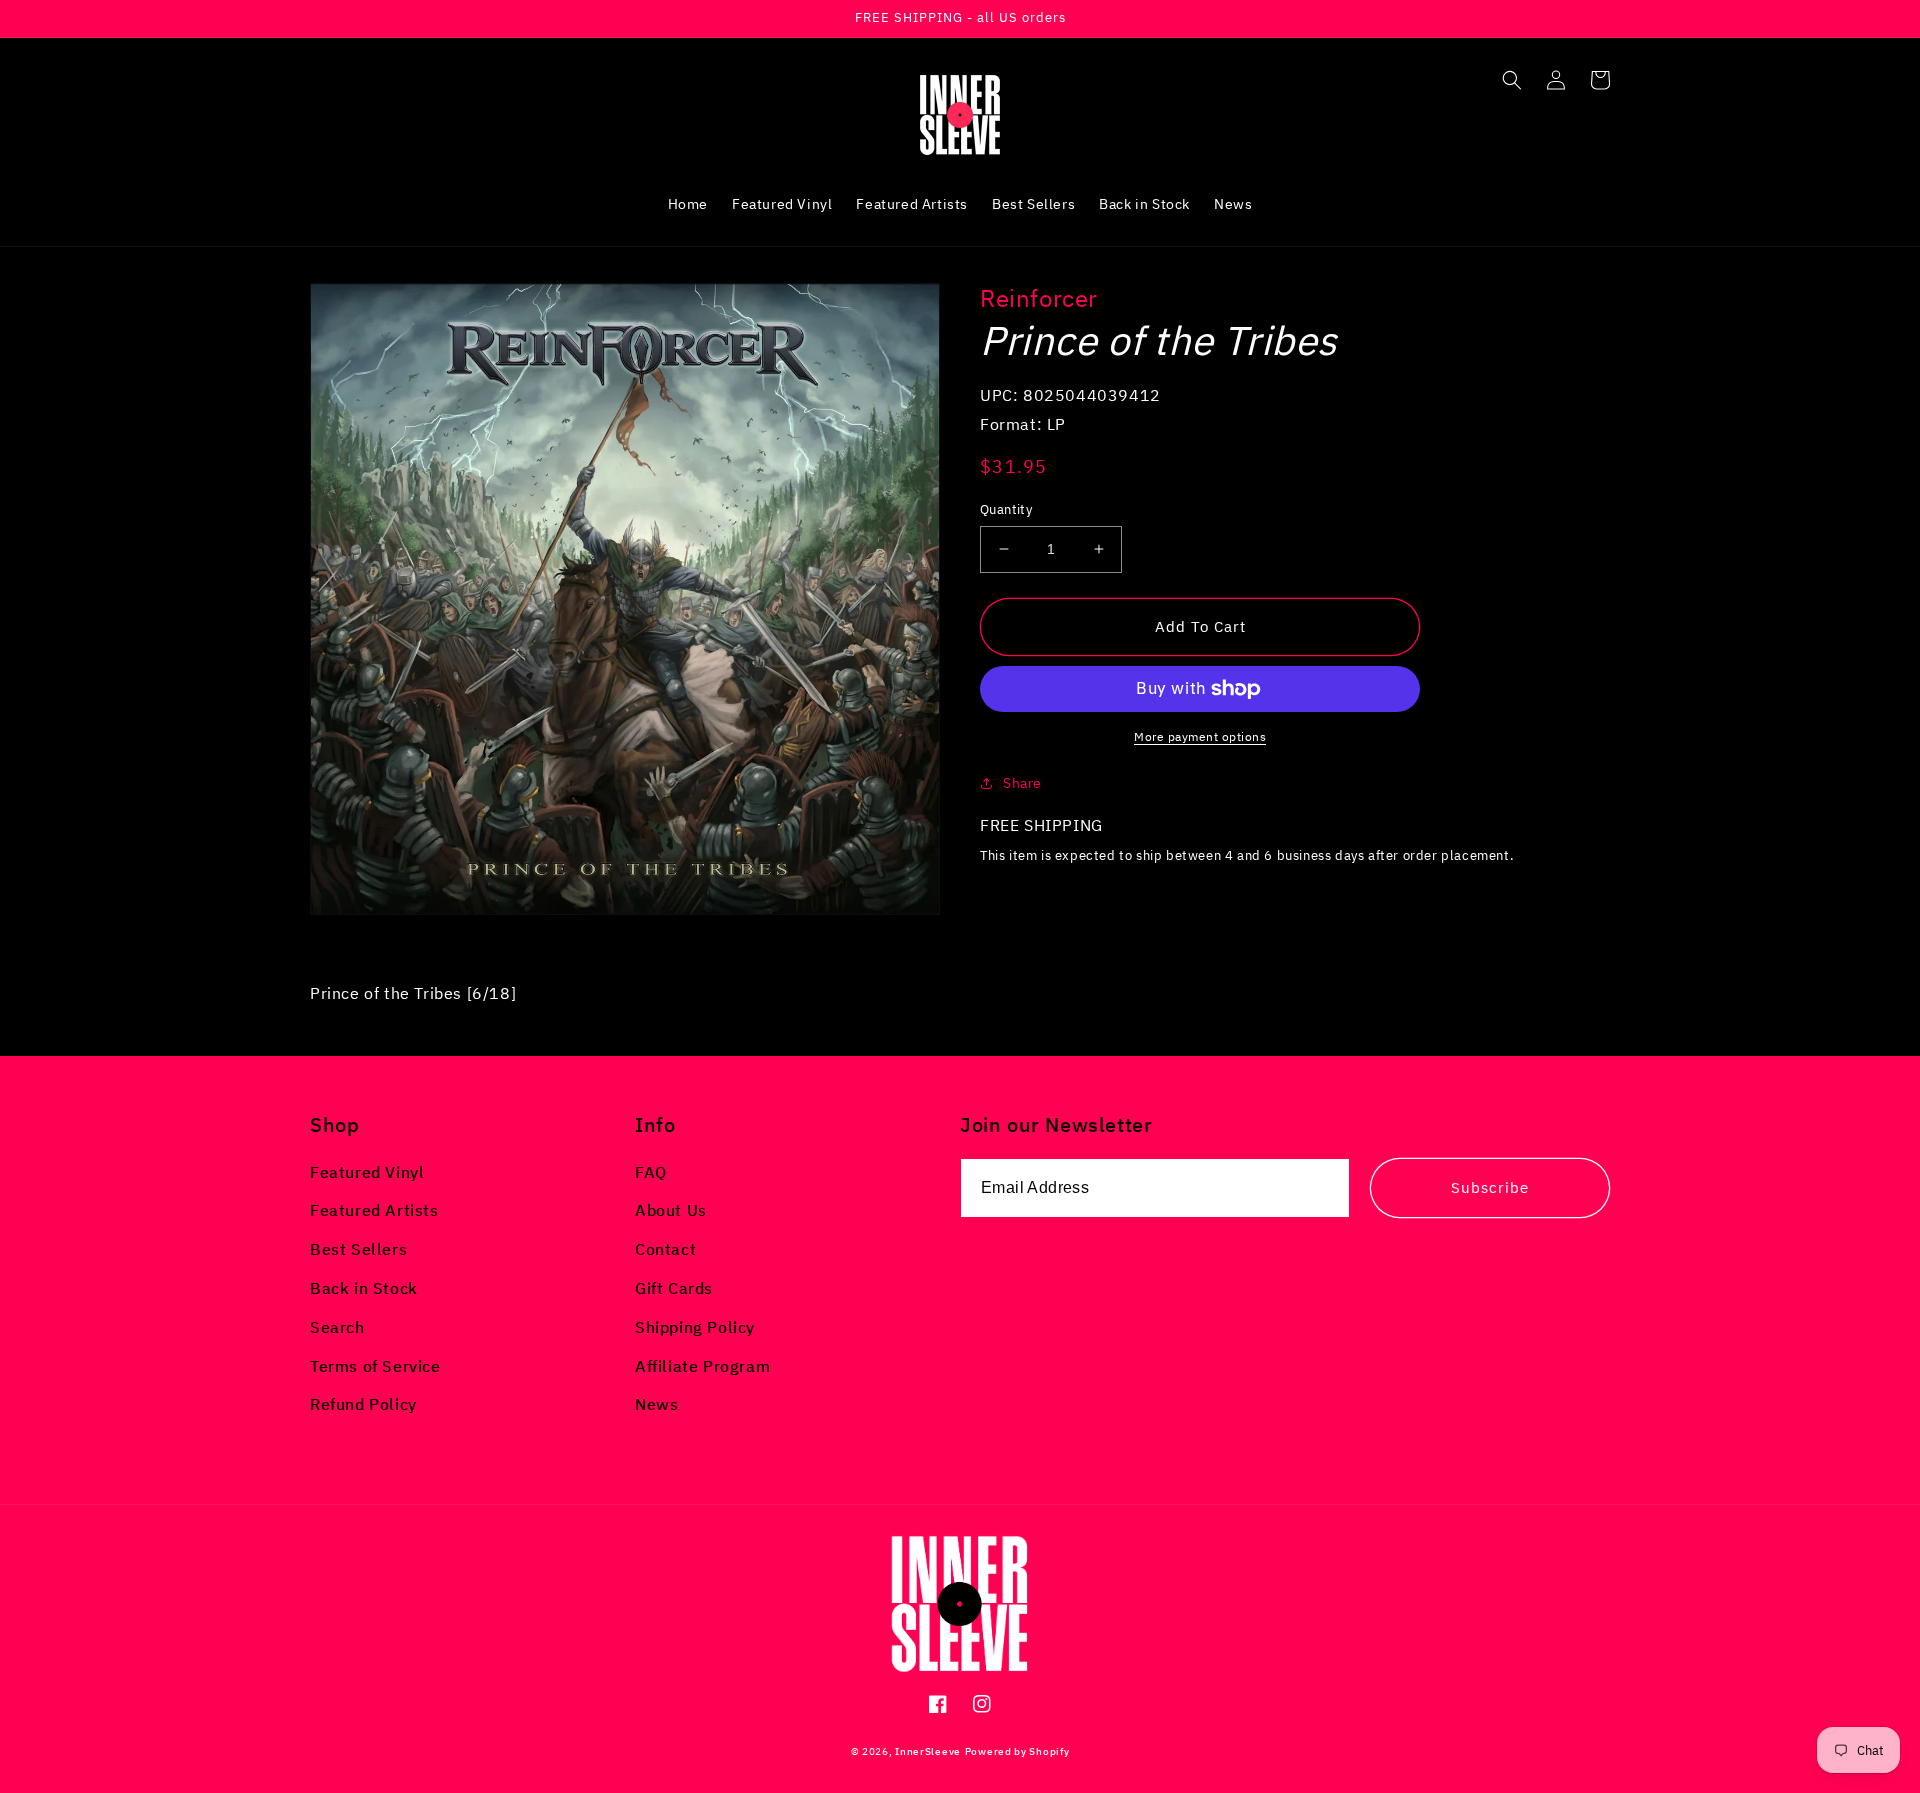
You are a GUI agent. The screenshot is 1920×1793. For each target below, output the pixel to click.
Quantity (1006, 509)
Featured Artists (374, 1210)
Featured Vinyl (367, 1172)
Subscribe (1490, 1187)
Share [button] (1022, 783)
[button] (1512, 80)
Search (337, 1327)
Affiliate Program (702, 1366)
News (656, 1404)
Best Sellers (358, 1249)
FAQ (651, 1172)
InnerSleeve (928, 1751)
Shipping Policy (695, 1327)
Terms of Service (375, 1366)
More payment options (1200, 736)
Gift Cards (674, 1288)
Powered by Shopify (1017, 1751)
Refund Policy (363, 1404)
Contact (665, 1249)
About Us (671, 1210)
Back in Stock (364, 1288)
